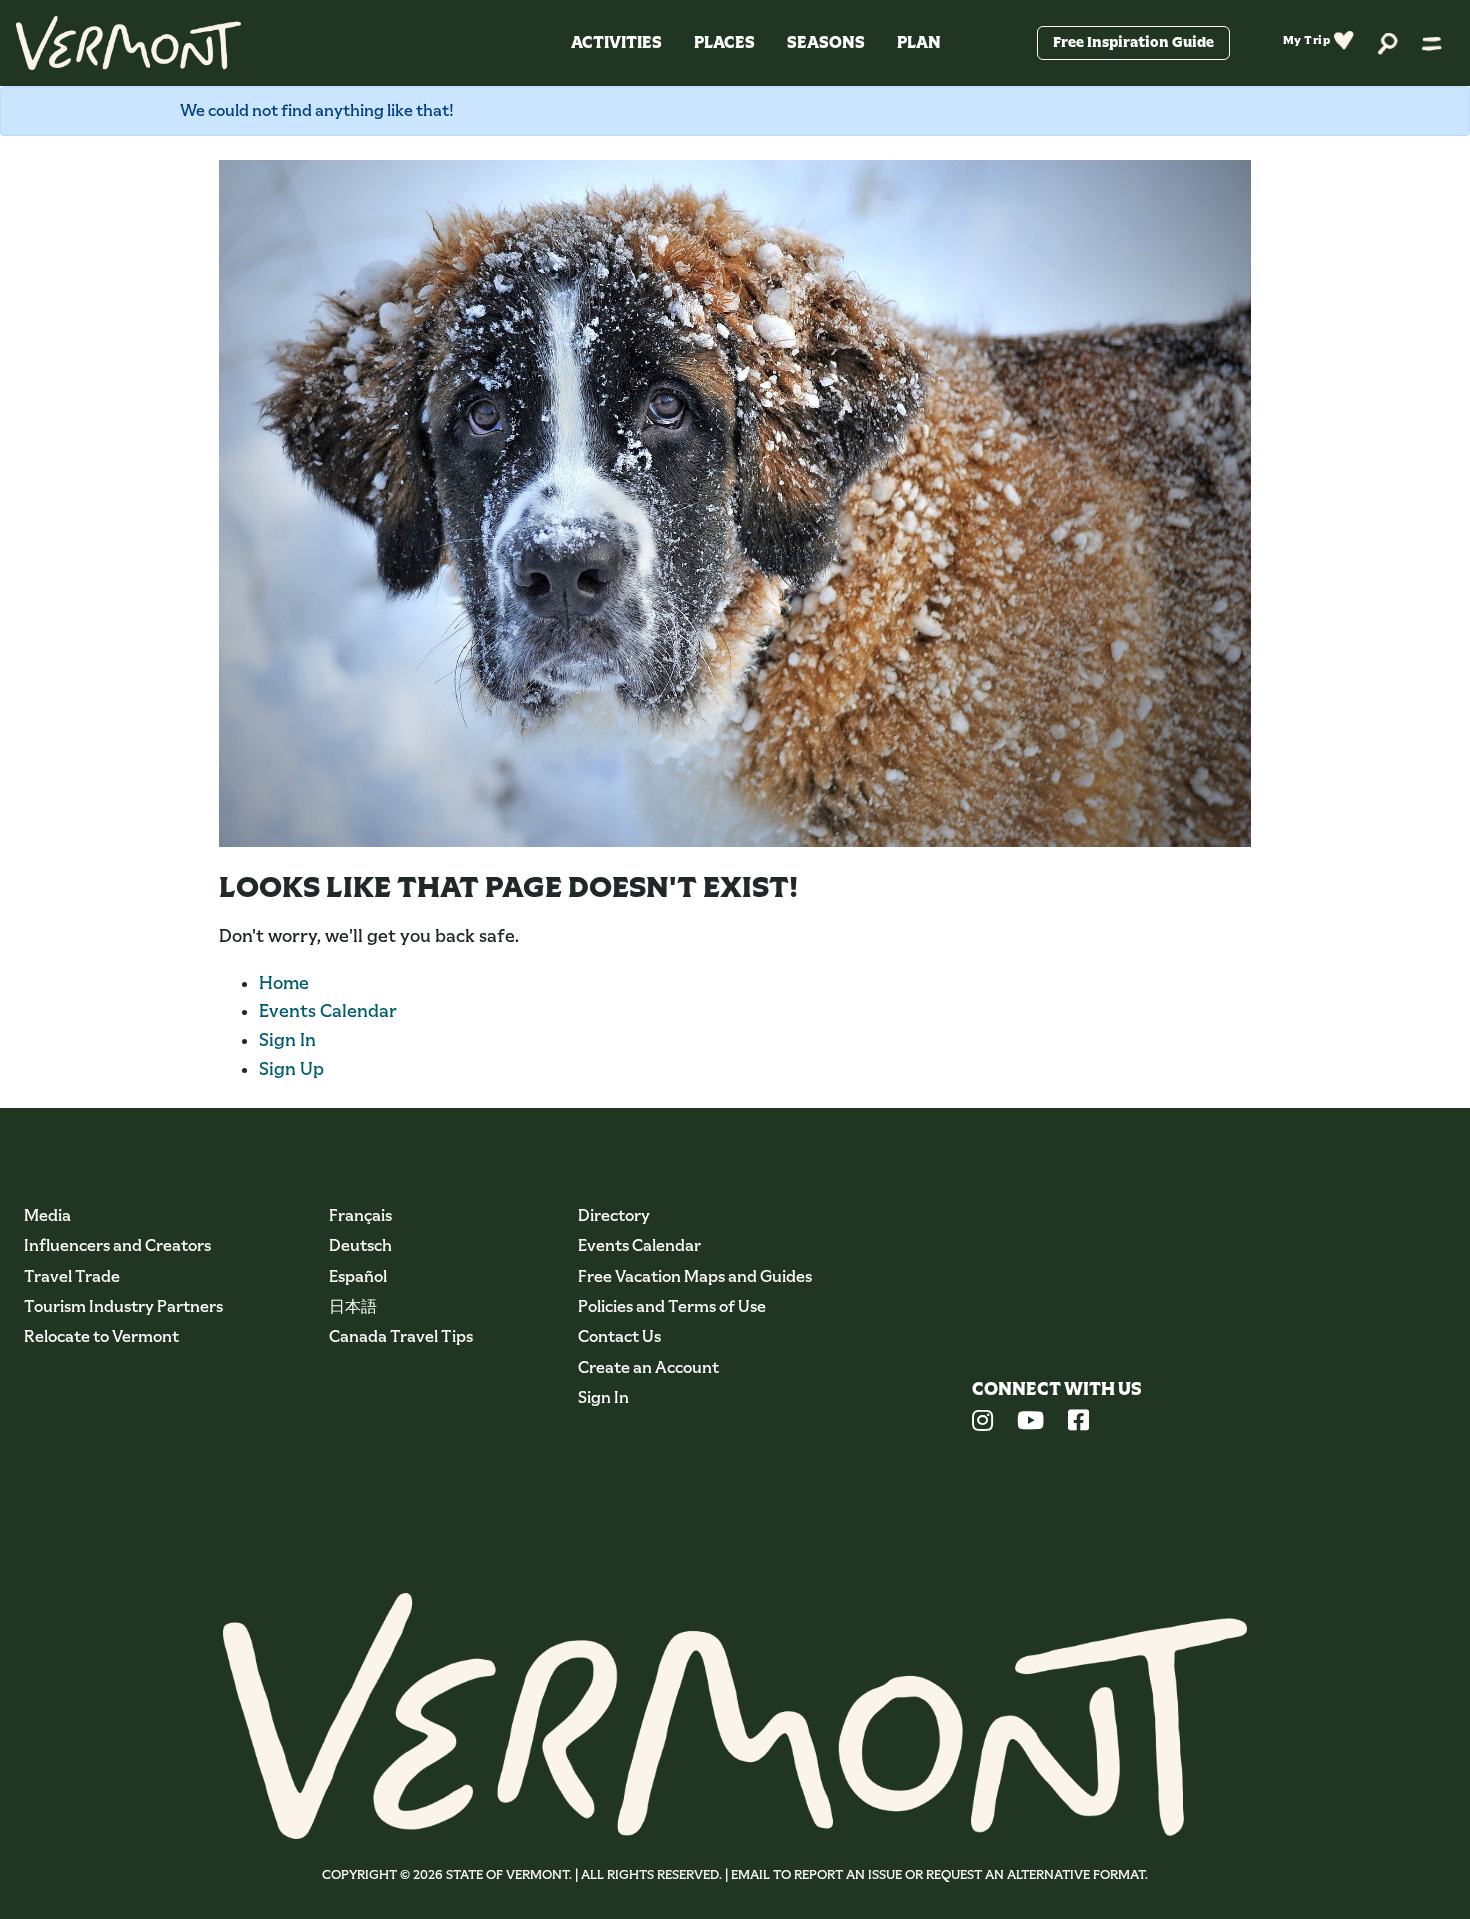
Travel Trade (72, 1276)
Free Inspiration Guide (1133, 42)
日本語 (353, 1306)
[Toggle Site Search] (1388, 42)
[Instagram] (982, 1423)
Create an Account (648, 1367)
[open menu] (1432, 43)
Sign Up (291, 1069)
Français (360, 1215)
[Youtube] (1030, 1423)
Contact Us (619, 1336)
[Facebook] (1078, 1423)
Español (358, 1276)
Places (724, 42)
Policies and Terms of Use (672, 1306)
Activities (616, 42)
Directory (614, 1215)
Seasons (826, 42)
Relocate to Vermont (101, 1336)
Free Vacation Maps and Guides (695, 1276)
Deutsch (360, 1245)
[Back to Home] (128, 43)
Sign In (287, 1040)
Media (47, 1215)
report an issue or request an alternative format (969, 1874)
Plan (919, 42)
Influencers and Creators (117, 1245)
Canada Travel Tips (401, 1336)
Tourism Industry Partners (123, 1306)
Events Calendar (328, 1011)
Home (284, 983)
